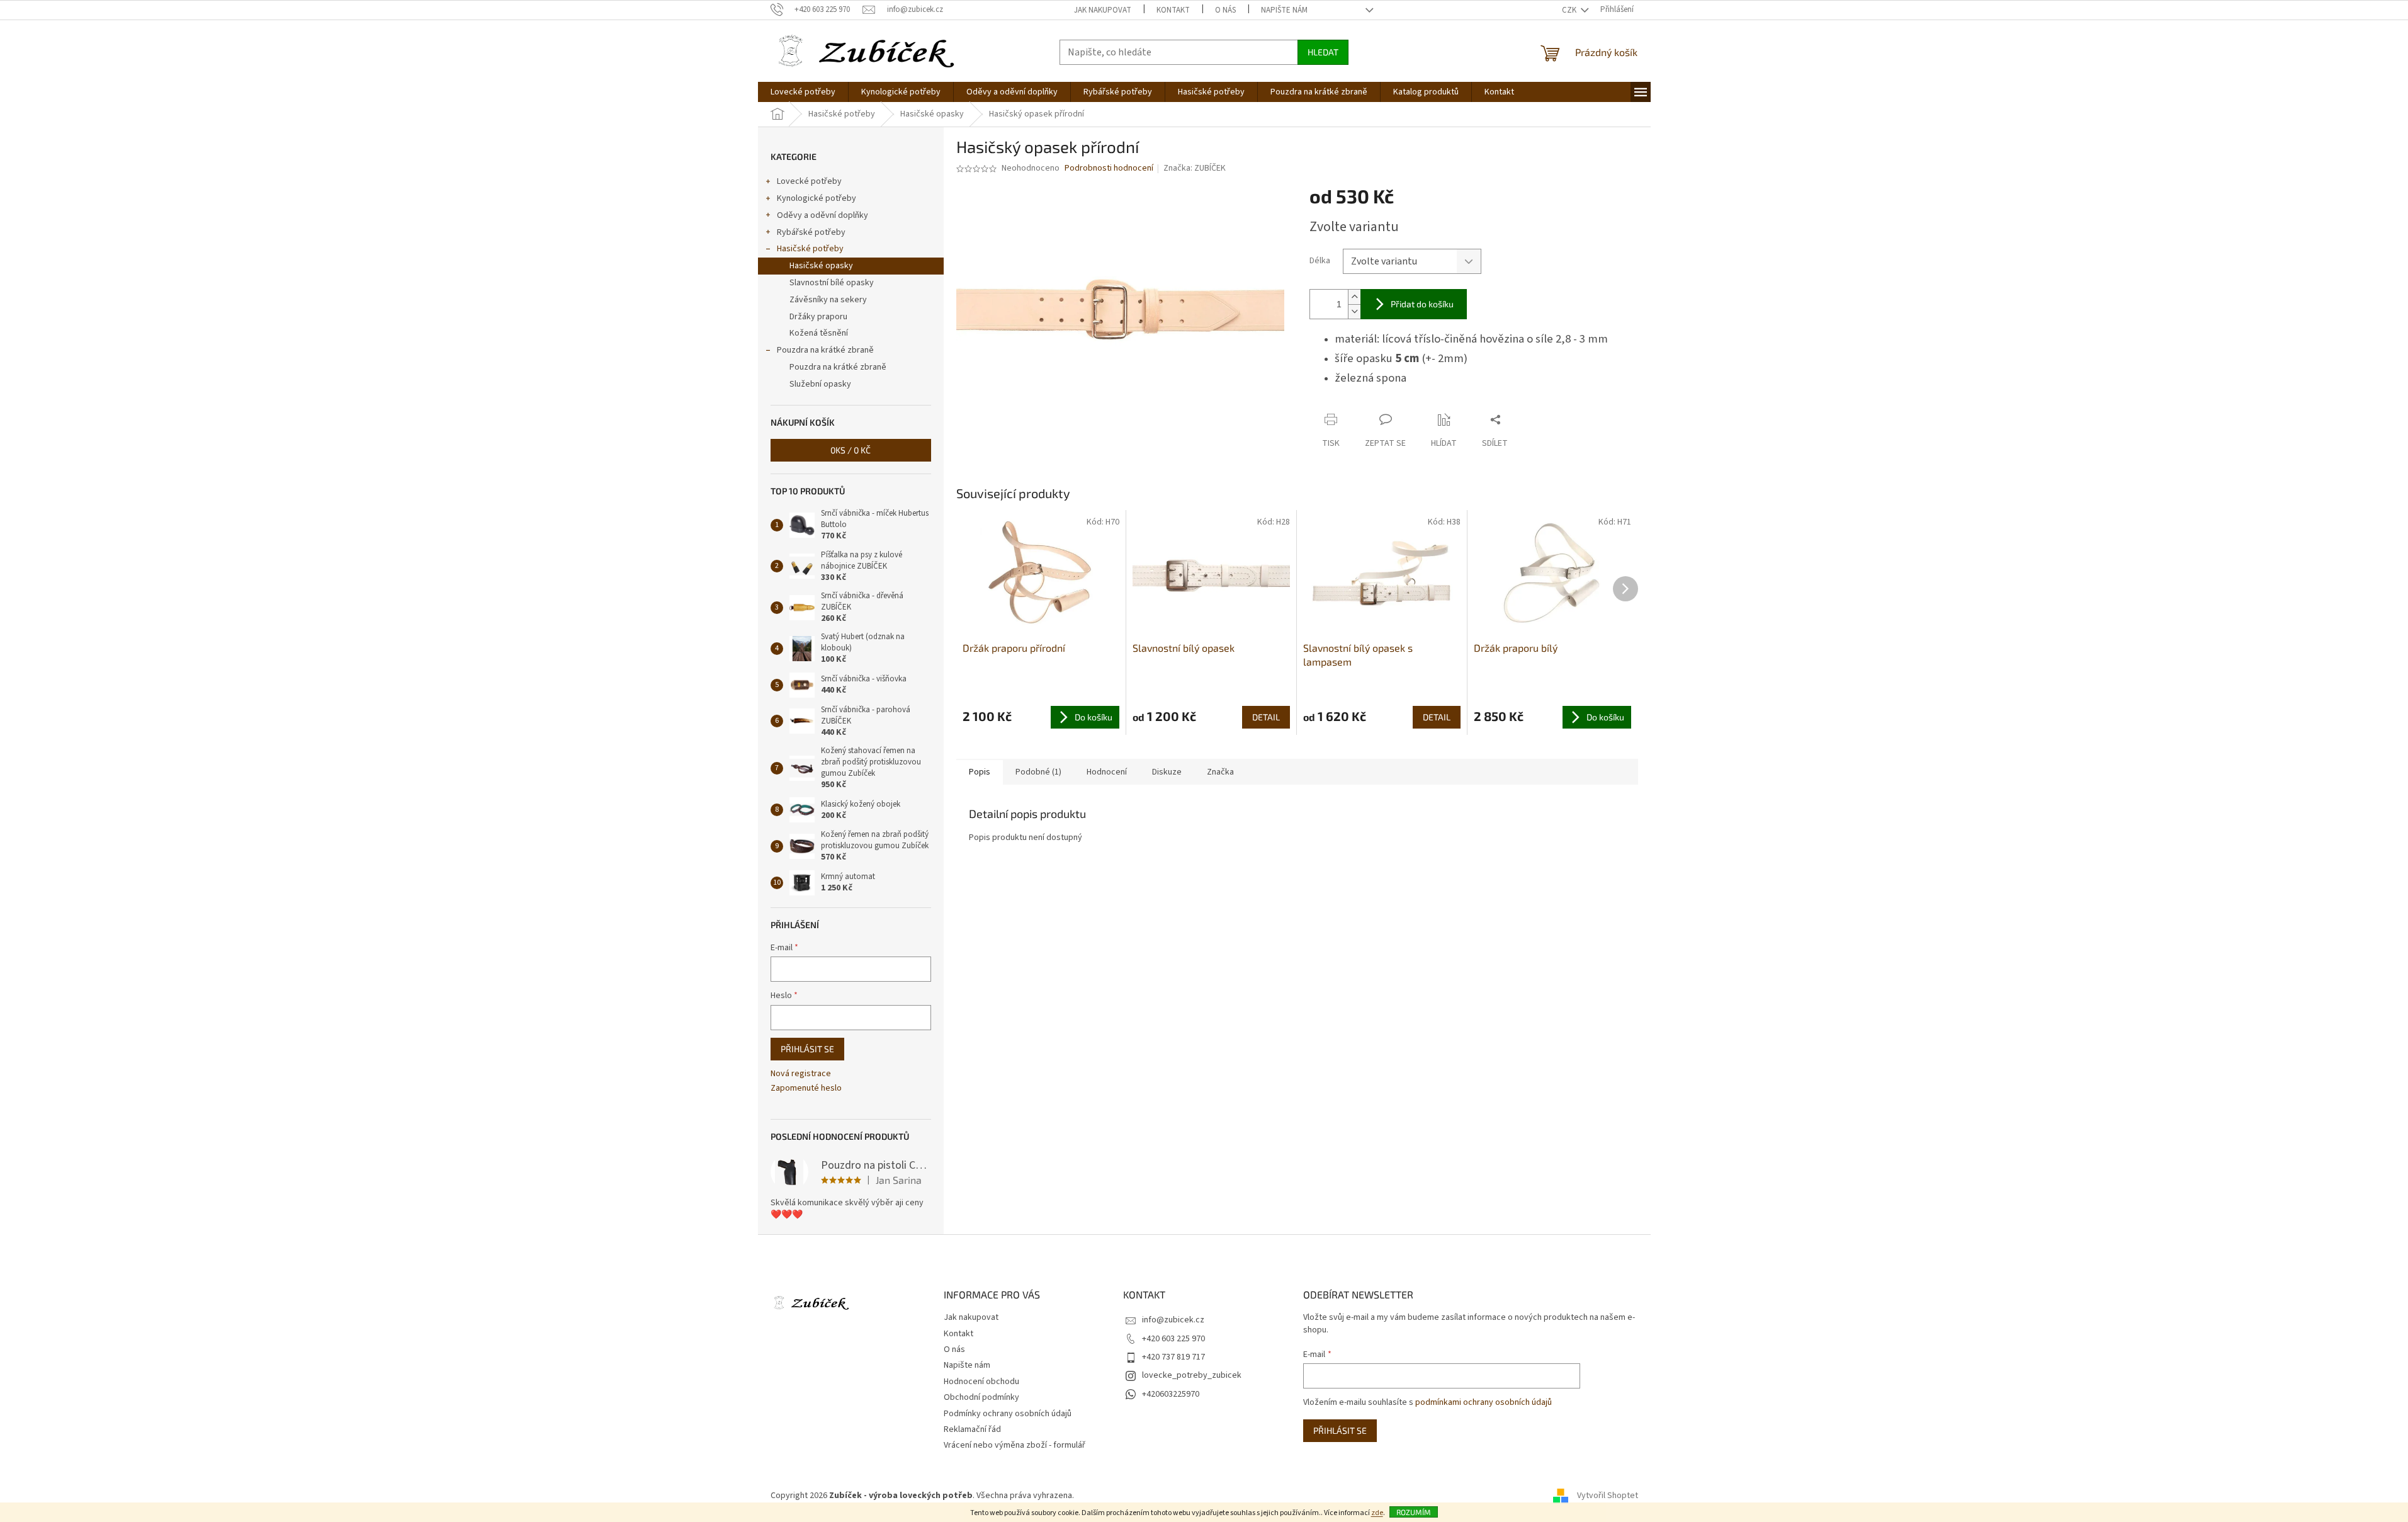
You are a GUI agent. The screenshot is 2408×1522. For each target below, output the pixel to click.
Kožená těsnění (819, 333)
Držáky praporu (818, 317)
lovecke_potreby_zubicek (1192, 1375)
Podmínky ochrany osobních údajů (1008, 1414)
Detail (1266, 717)
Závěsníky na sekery (828, 300)
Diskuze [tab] (1167, 772)
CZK (1570, 10)
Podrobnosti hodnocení (1109, 168)
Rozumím (1414, 1512)
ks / (851, 450)
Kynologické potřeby (817, 198)
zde (1377, 1513)
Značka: (1195, 168)
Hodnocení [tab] (1107, 772)
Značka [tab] (1220, 772)
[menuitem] (803, 92)
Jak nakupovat (1103, 10)
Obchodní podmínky (981, 1397)
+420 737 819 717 (1173, 1357)
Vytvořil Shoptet (1608, 1496)
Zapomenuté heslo (806, 1088)
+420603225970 (1171, 1394)
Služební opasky (820, 384)
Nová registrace (801, 1074)
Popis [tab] (980, 772)
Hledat (1323, 52)
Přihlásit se (807, 1049)
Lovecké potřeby (809, 181)
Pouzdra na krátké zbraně (825, 350)
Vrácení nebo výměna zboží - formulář (1015, 1445)
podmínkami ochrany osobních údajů (1484, 1402)
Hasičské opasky (821, 266)
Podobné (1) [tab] (1038, 772)
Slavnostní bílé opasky (832, 283)
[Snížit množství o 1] (1354, 311)
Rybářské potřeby (811, 232)
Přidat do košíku (1422, 304)
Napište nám (1284, 10)
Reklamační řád (972, 1429)
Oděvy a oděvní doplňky (822, 215)
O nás (1225, 10)
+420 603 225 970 (1173, 1339)
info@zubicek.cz (1173, 1320)
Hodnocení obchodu (981, 1382)
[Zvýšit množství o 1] (1354, 297)
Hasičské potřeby (810, 249)
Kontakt (1173, 10)
